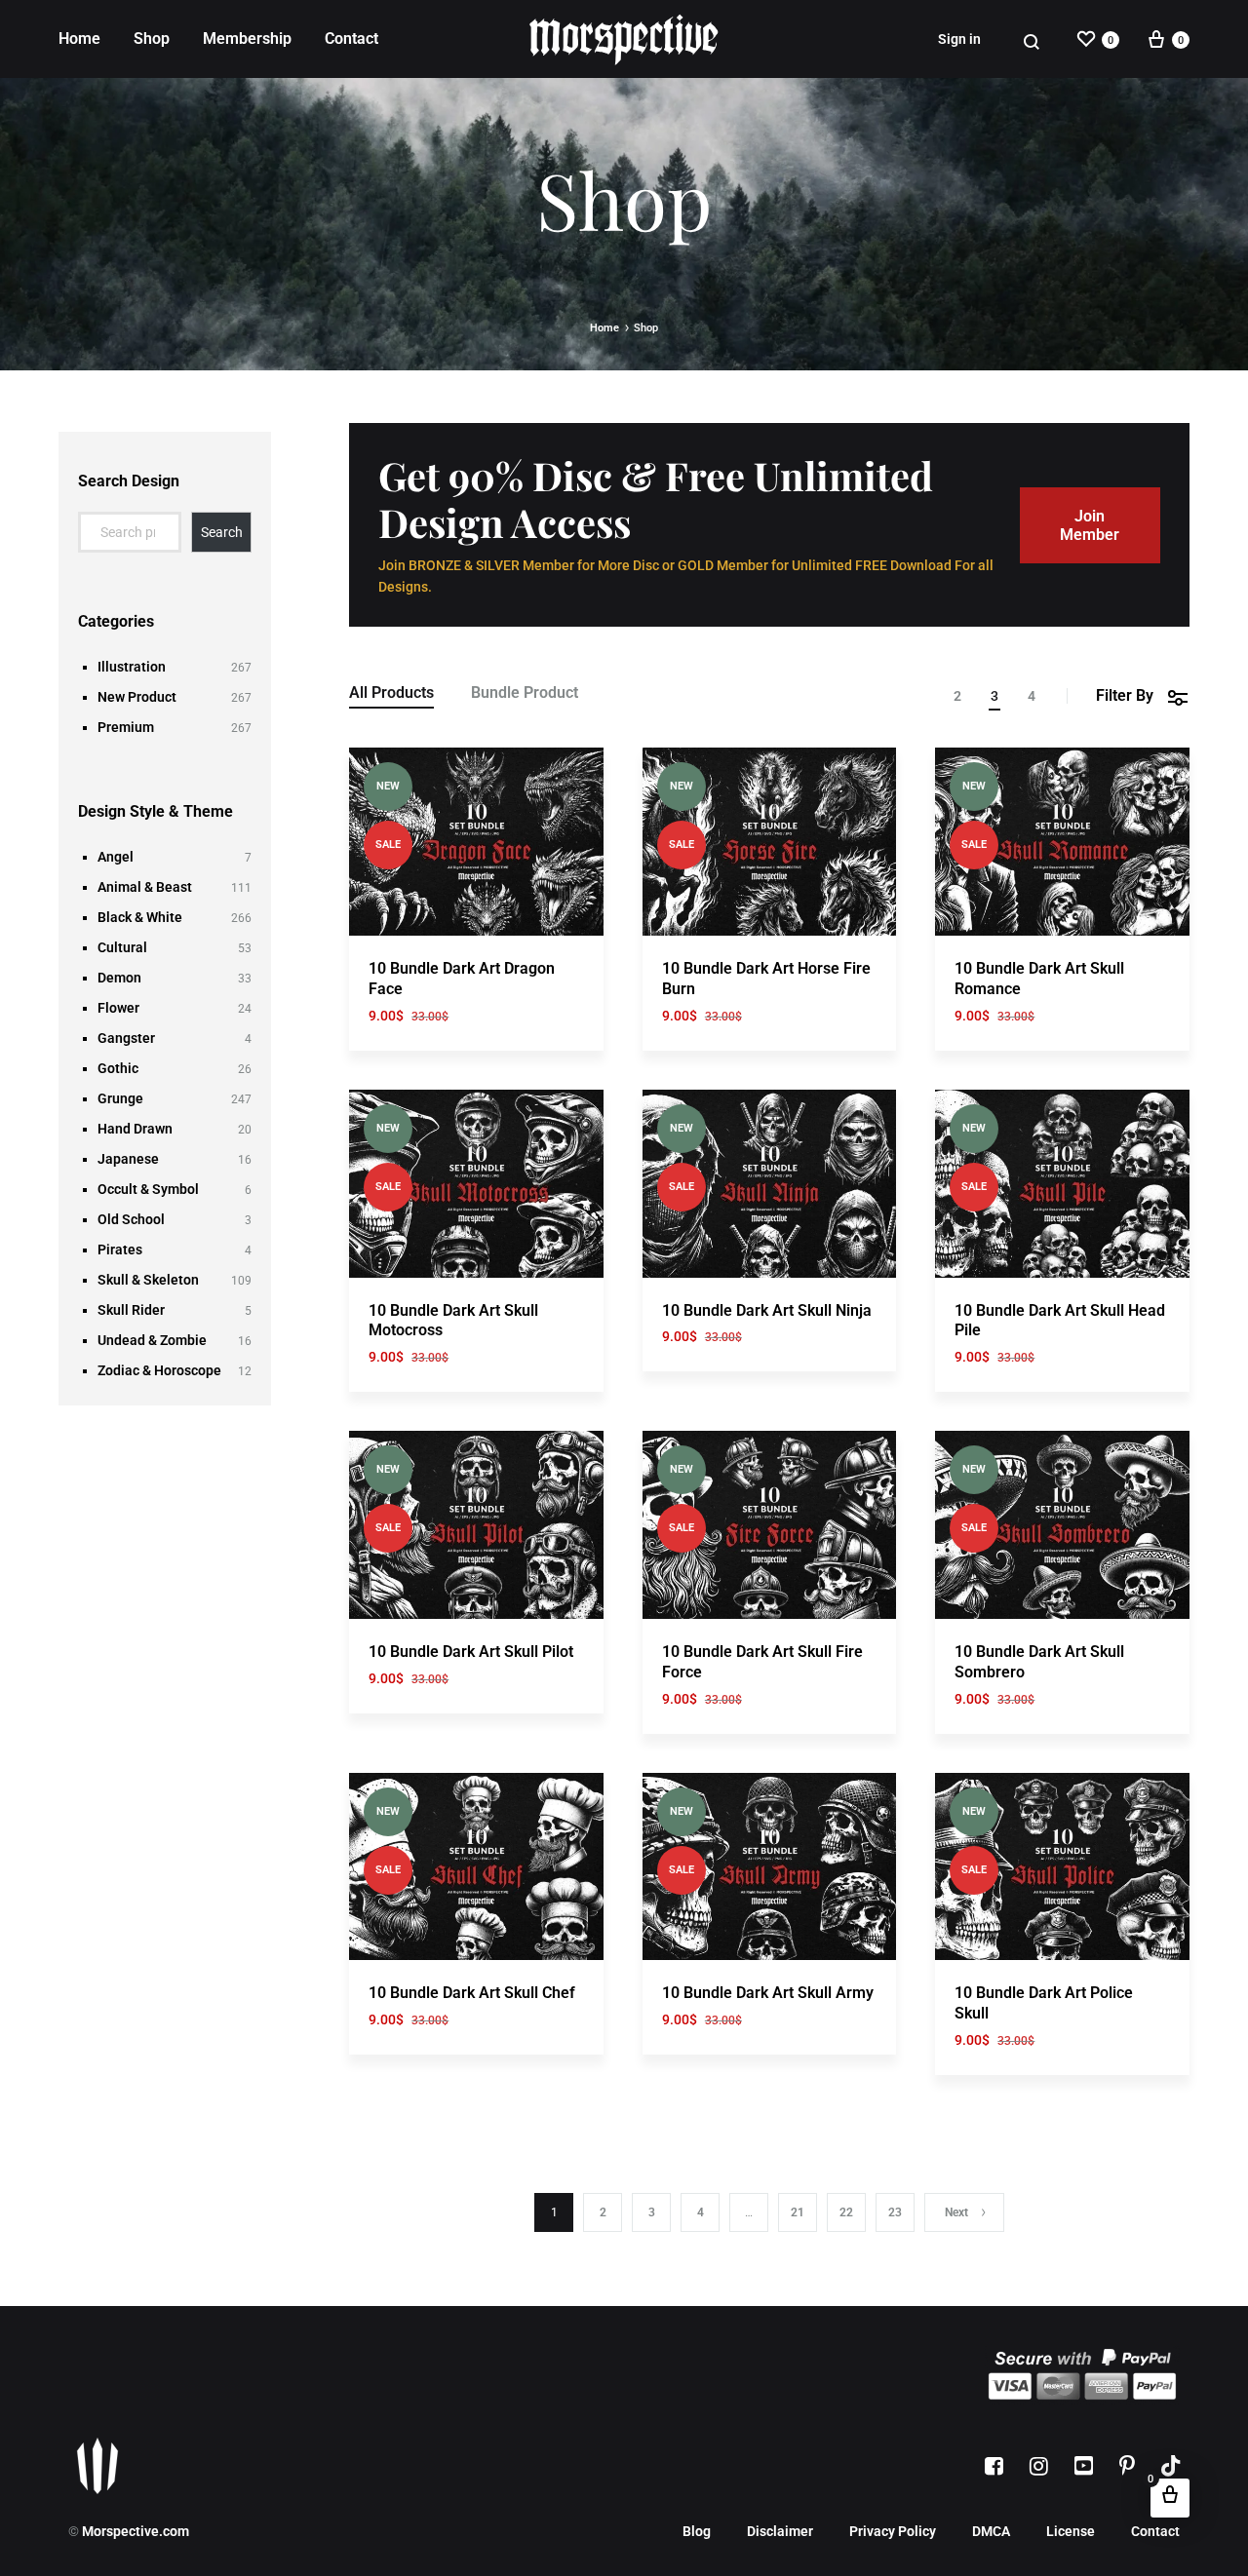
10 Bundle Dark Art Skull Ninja (767, 1310)
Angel (116, 857)
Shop (152, 38)
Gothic (118, 1068)
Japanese (128, 1159)
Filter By (1125, 695)
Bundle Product (525, 693)
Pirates (120, 1250)
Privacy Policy (893, 2531)
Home (79, 38)
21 (798, 2212)
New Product (137, 697)
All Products (391, 693)
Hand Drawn (135, 1129)
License (1071, 2531)
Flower (118, 1008)
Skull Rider (131, 1310)
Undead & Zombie (152, 1340)
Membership (247, 38)
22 (846, 2212)
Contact (351, 38)
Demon (119, 978)
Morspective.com (136, 2531)
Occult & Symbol (148, 1189)
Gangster (126, 1038)
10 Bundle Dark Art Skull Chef (472, 1993)
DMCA (991, 2531)
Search (222, 532)
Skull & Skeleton (148, 1280)
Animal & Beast (145, 887)
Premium (126, 727)
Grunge (120, 1098)
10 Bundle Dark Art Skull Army (768, 1993)
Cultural (122, 947)
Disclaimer (780, 2531)
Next (956, 2212)
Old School (131, 1219)
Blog (697, 2531)
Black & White (140, 917)
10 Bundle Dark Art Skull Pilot (471, 1652)
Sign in (959, 39)
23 (895, 2212)
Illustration (132, 667)
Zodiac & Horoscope (159, 1370)
